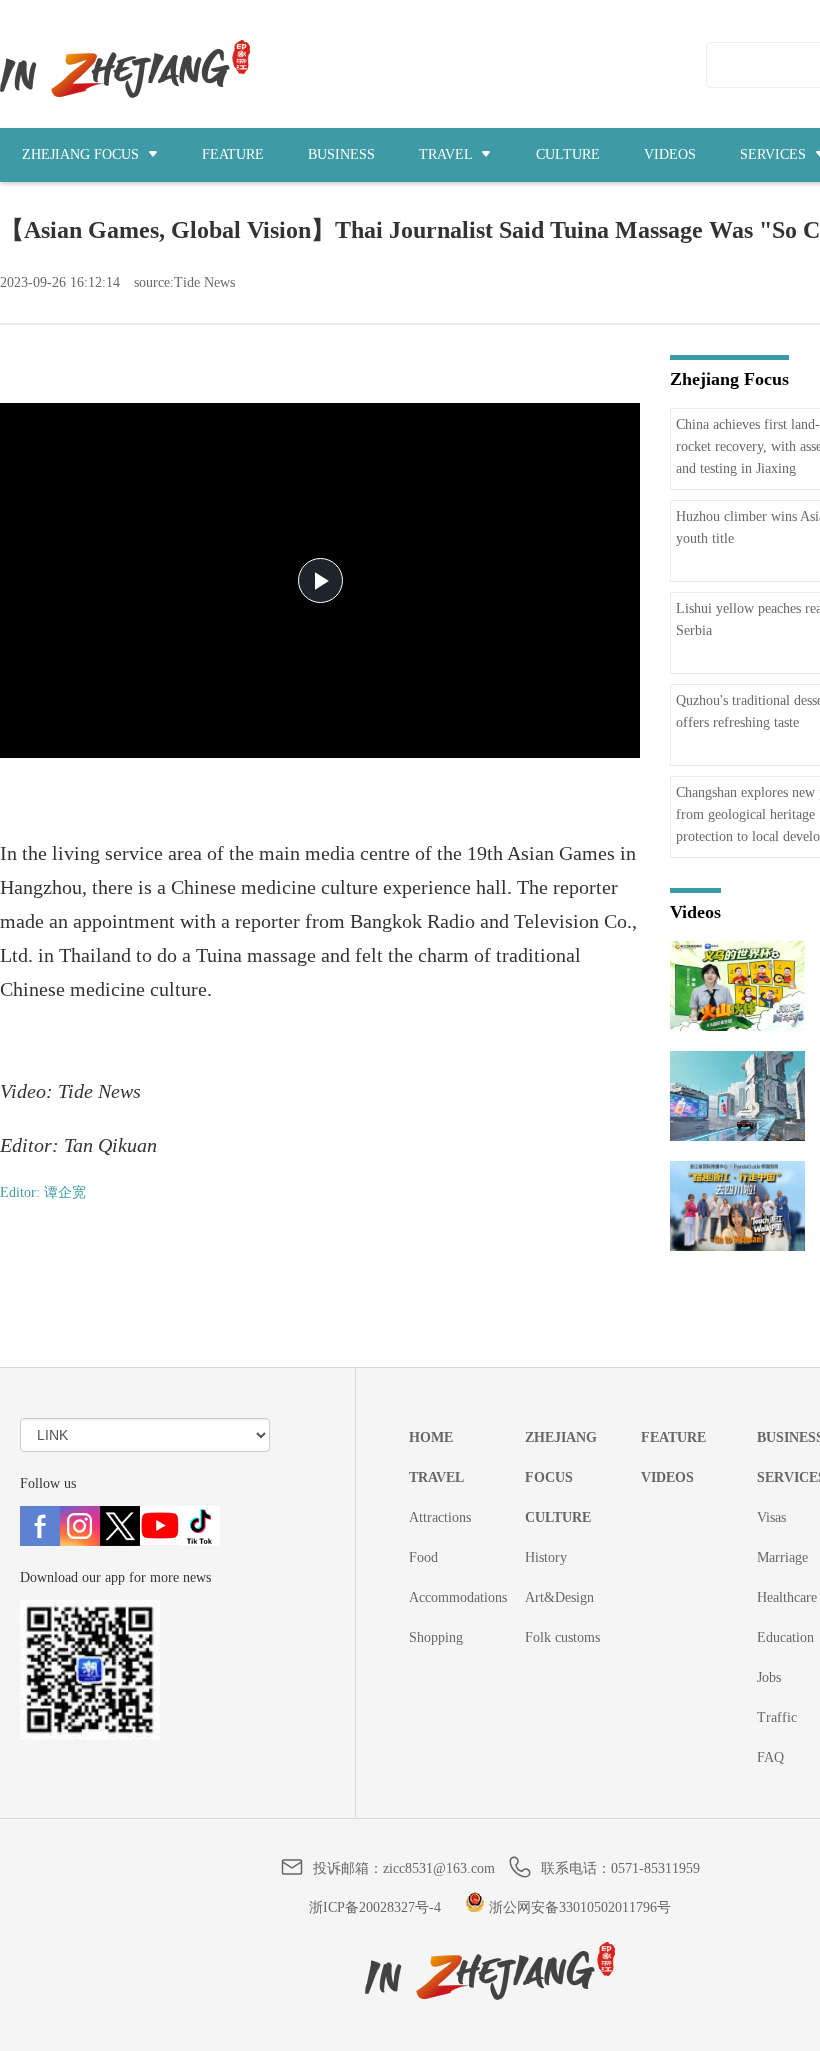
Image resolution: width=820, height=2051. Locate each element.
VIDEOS (670, 154)
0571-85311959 (655, 1868)
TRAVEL (447, 154)
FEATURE (233, 154)
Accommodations (458, 1597)
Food (423, 1557)
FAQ (770, 1757)
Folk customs (562, 1637)
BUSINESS (341, 154)
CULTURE (568, 154)
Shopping (436, 1637)
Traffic (777, 1717)
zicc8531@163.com (439, 1868)
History (546, 1557)
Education (785, 1637)
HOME (431, 1437)
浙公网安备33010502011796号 (578, 1907)
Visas (771, 1517)
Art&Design (559, 1597)
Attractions (440, 1517)
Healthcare (787, 1597)
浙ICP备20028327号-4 (375, 1907)
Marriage (782, 1557)
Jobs (769, 1677)
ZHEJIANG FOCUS (82, 154)
